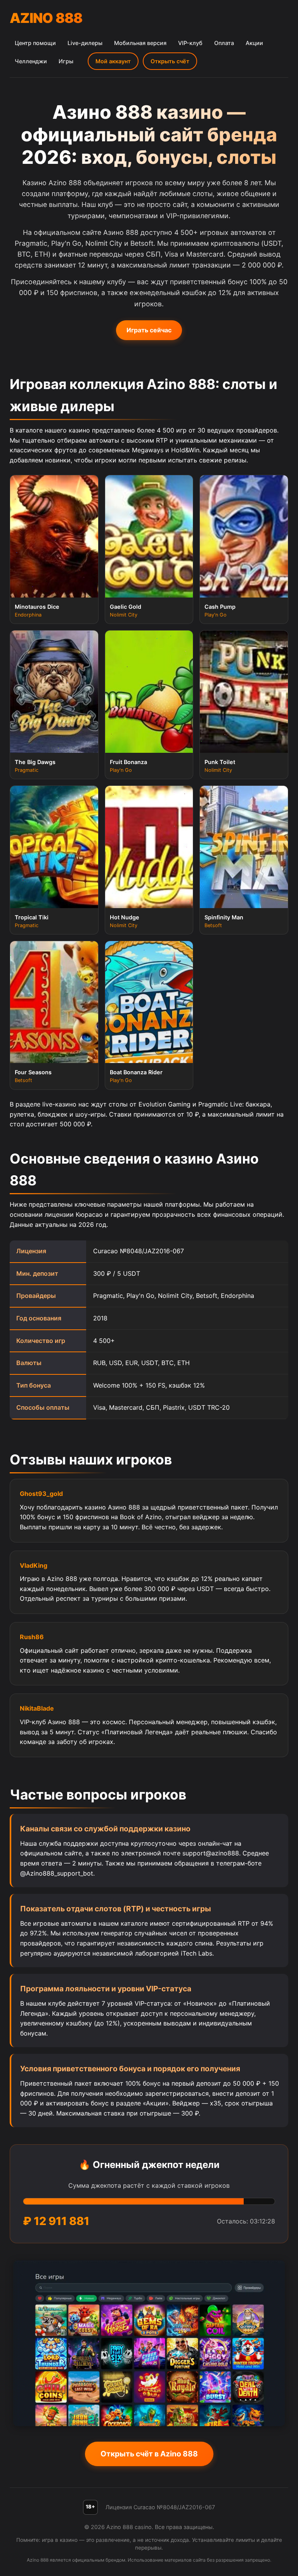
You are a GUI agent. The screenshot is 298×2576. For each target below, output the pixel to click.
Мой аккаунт (113, 61)
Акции (254, 43)
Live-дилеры (85, 43)
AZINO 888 (46, 18)
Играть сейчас (149, 330)
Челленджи (31, 61)
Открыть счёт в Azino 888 (149, 2454)
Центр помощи (35, 43)
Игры (66, 61)
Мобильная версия (140, 43)
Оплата (224, 43)
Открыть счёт (170, 61)
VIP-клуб (190, 43)
